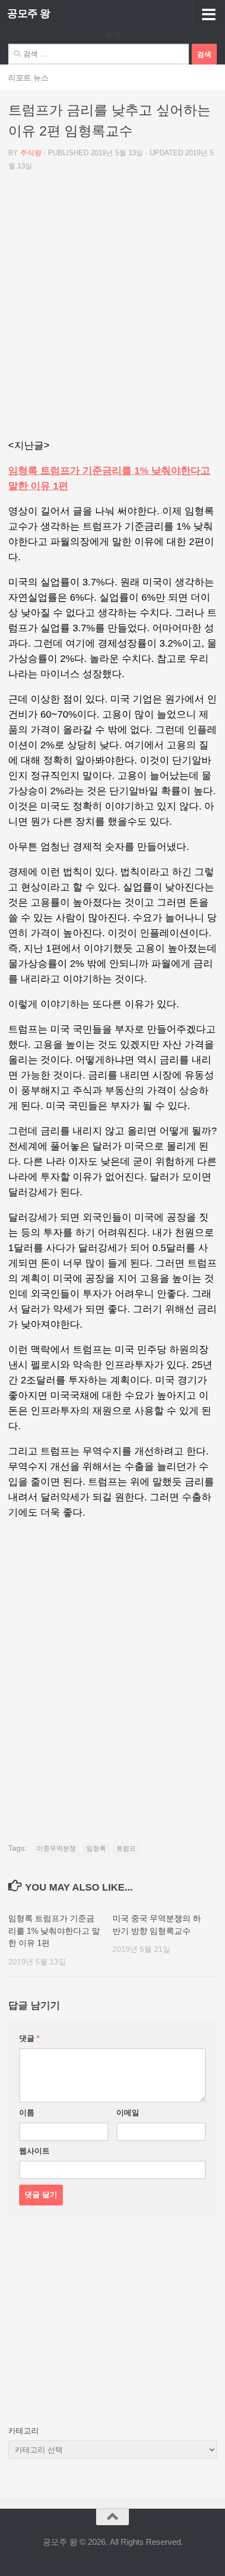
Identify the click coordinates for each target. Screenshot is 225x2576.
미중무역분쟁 (56, 1849)
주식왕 (31, 153)
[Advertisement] (112, 309)
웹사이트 (34, 2151)
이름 (27, 2113)
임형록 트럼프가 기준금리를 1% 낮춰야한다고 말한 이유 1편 (54, 1930)
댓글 (29, 2038)
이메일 (128, 2113)
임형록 (96, 1849)
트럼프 (126, 1849)
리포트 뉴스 (28, 78)
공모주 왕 (29, 13)
